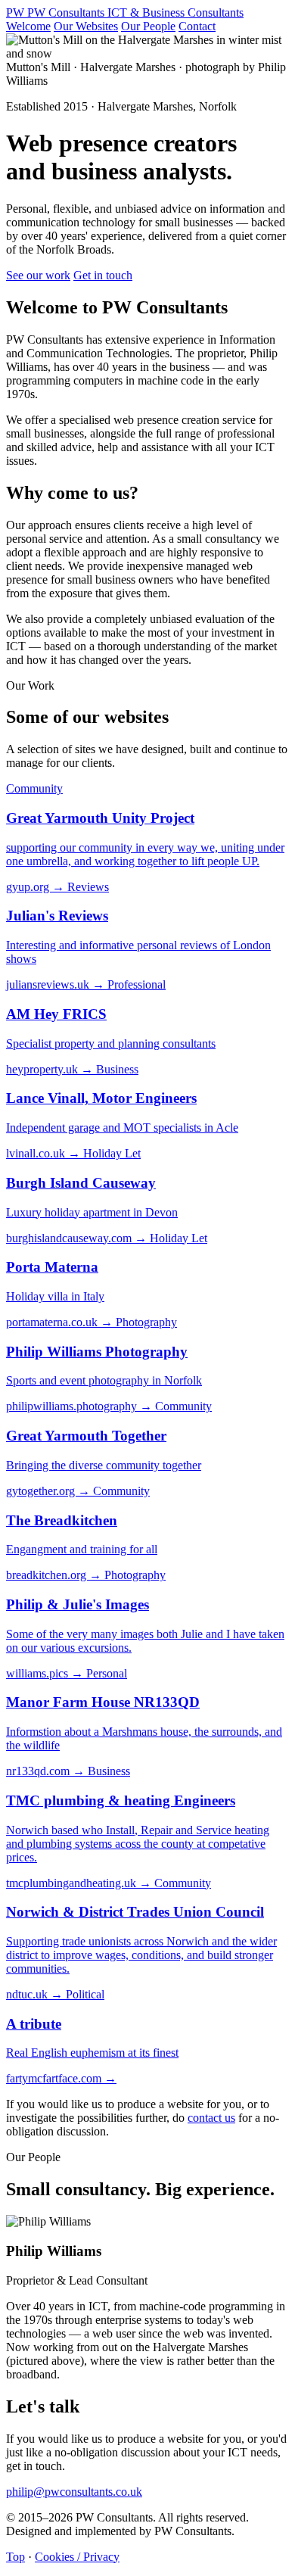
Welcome (28, 26)
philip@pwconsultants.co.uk (74, 2492)
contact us (211, 2118)
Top (16, 2557)
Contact (197, 26)
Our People (148, 26)
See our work (38, 275)
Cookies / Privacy (77, 2557)
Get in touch (103, 275)
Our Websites (86, 26)
